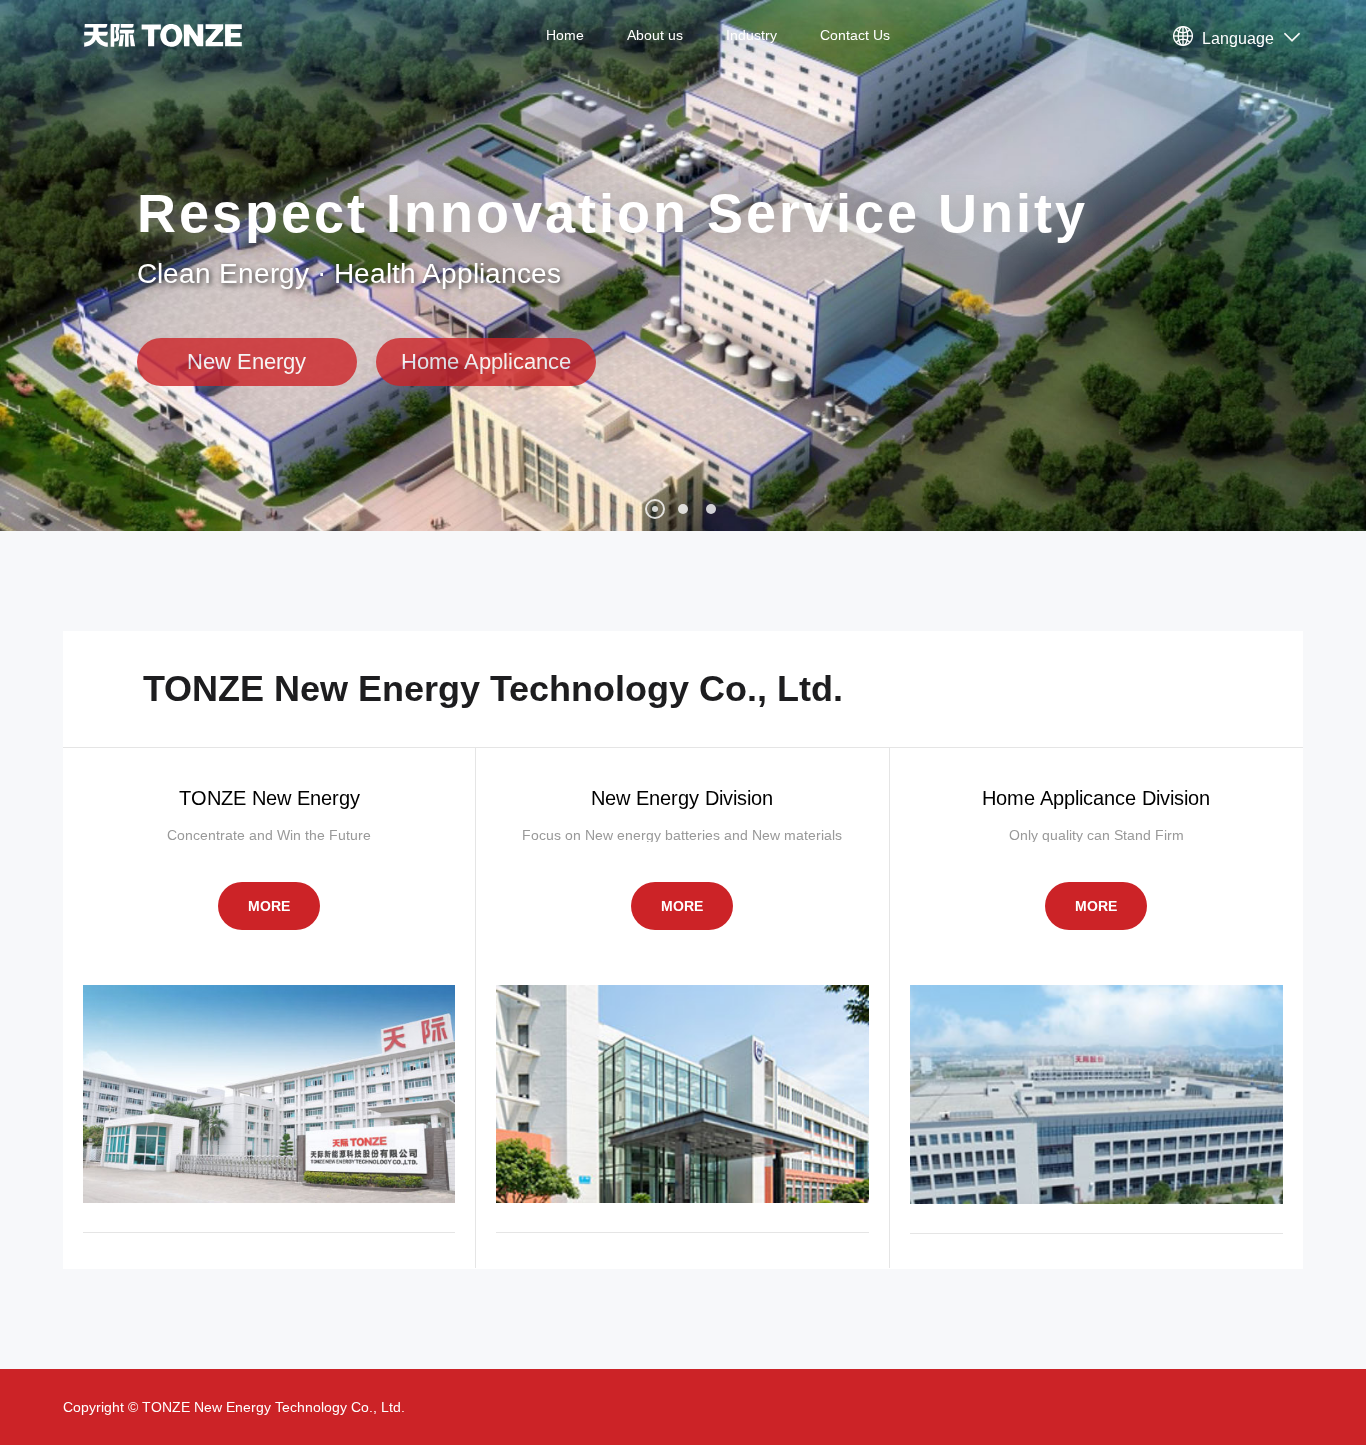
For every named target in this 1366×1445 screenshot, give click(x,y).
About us (655, 35)
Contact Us (855, 35)
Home (565, 35)
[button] (655, 509)
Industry (751, 35)
